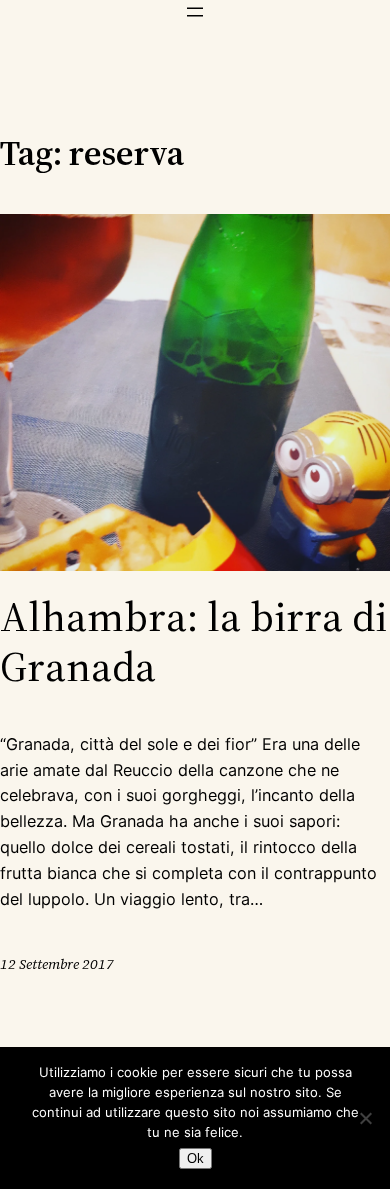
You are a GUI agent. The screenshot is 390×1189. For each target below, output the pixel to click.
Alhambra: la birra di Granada (193, 641)
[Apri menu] (195, 12)
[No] (365, 1118)
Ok (195, 1158)
